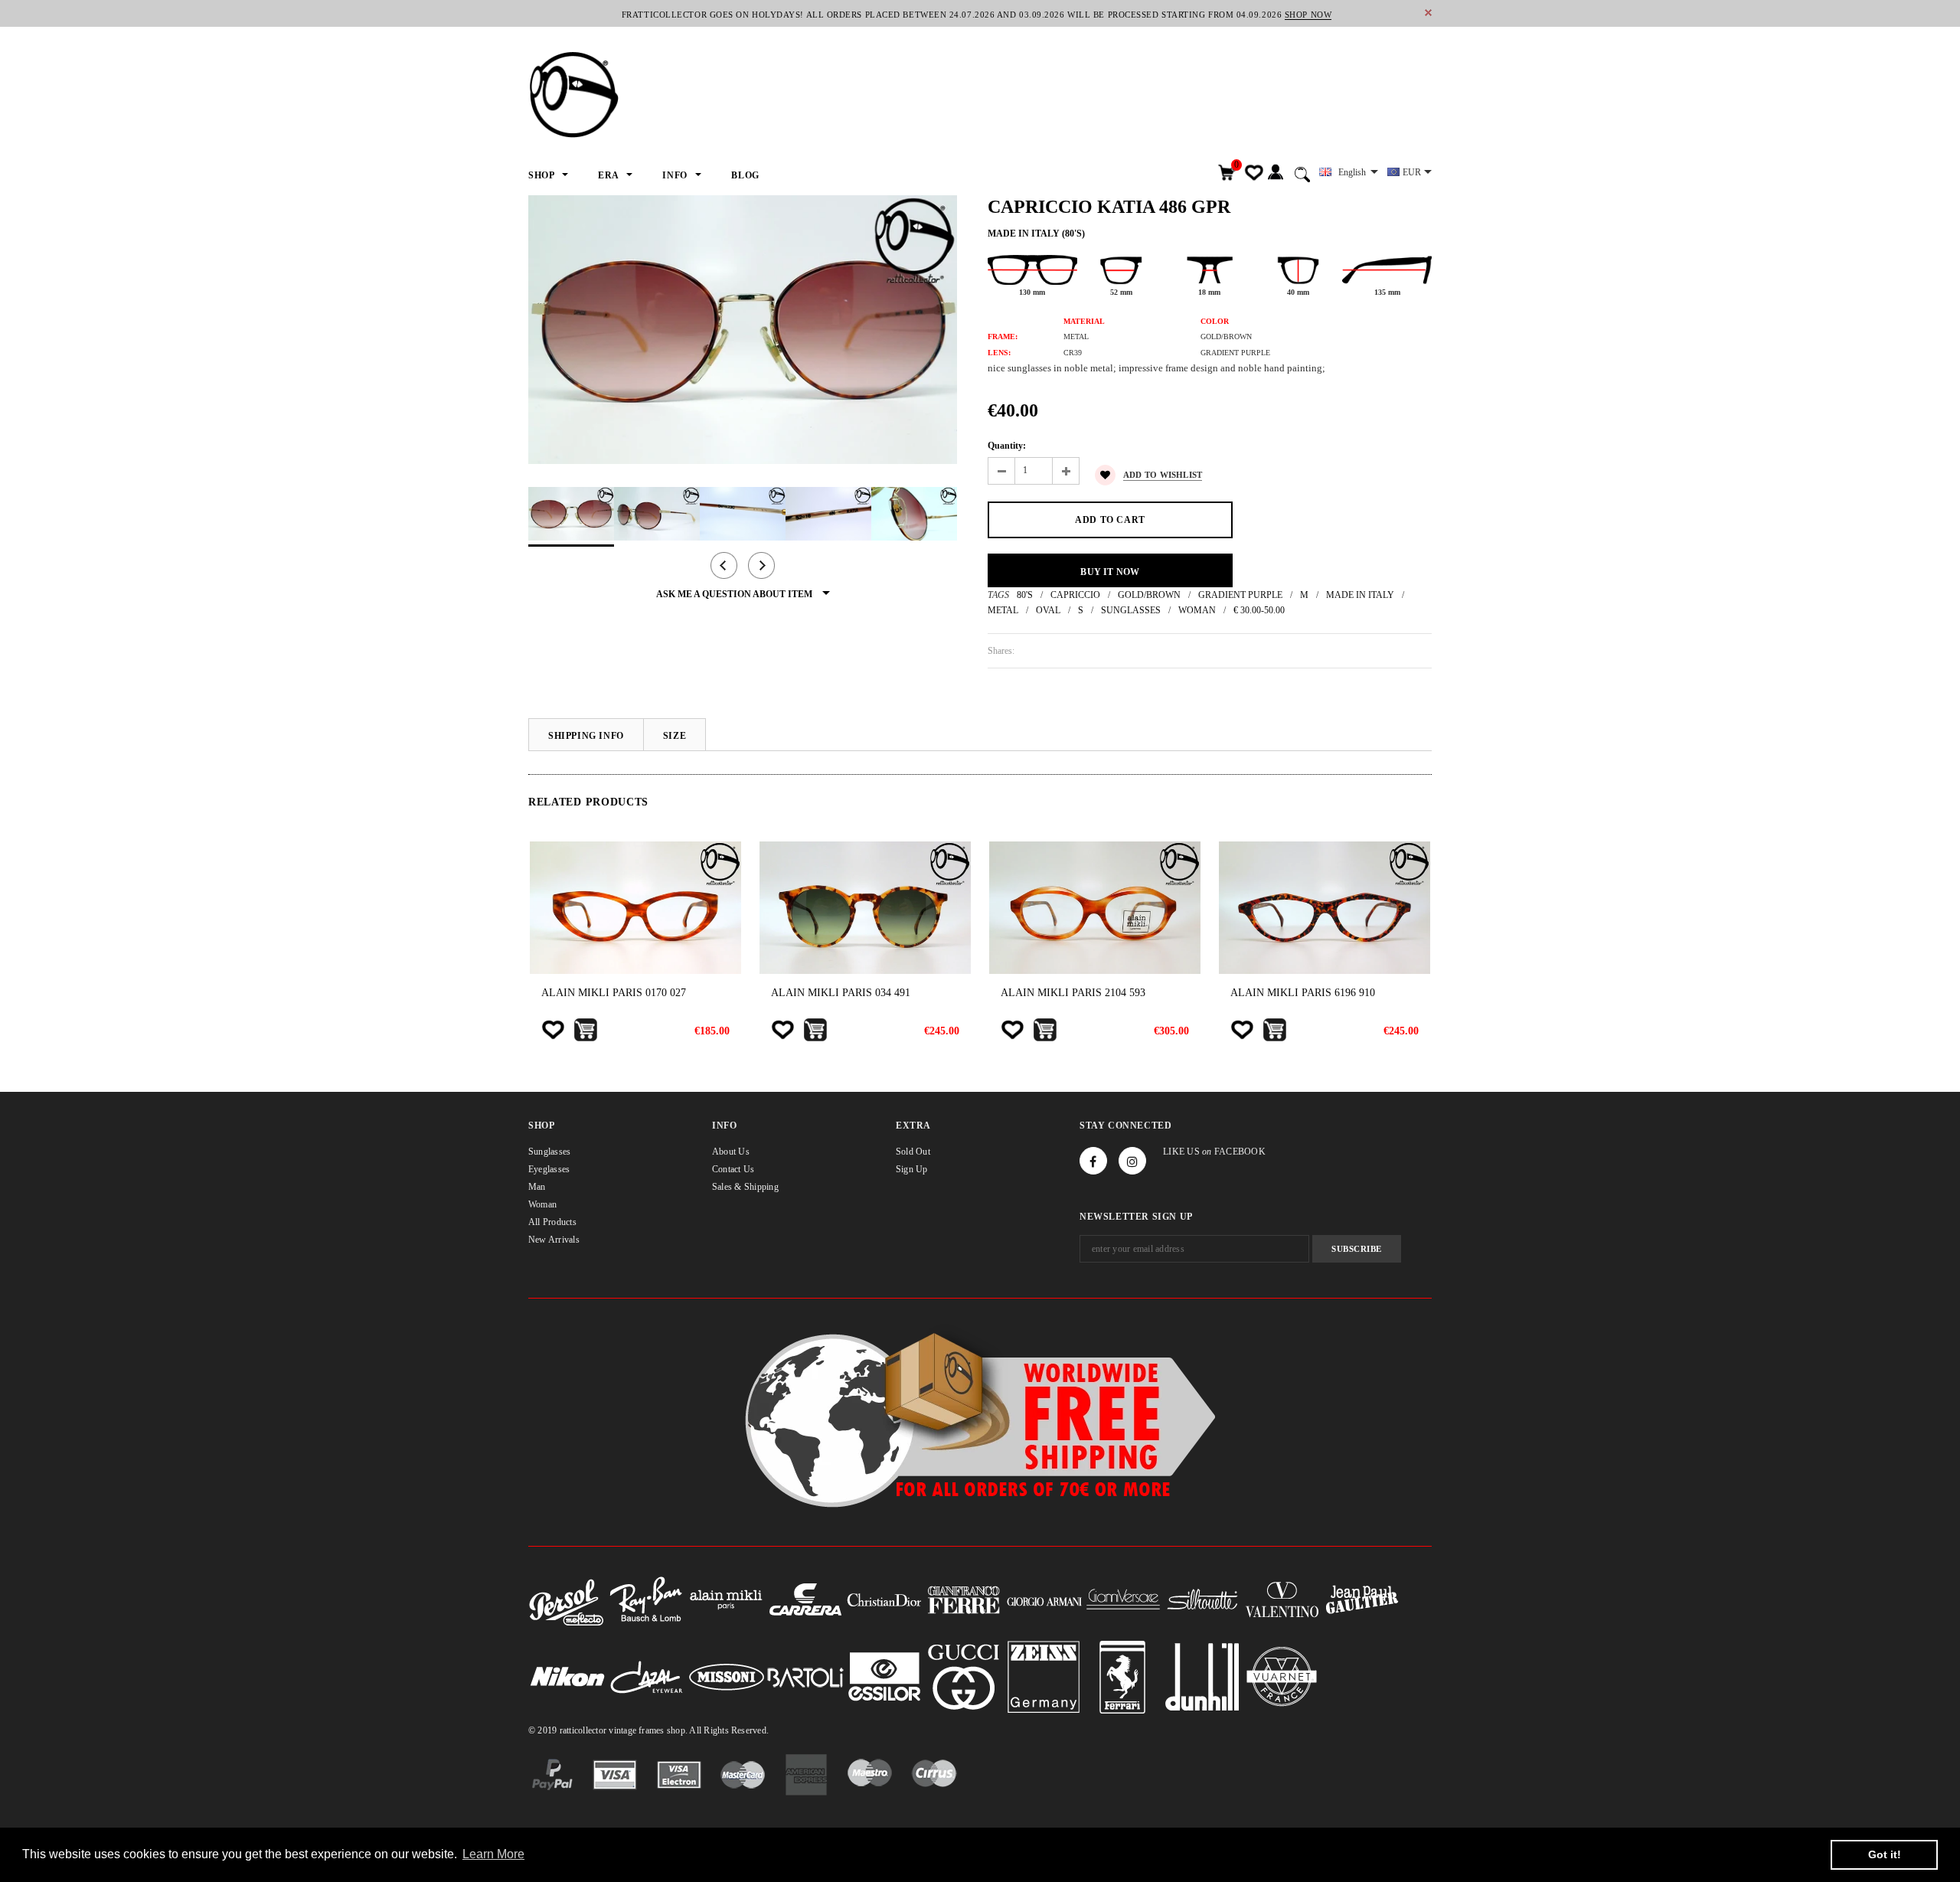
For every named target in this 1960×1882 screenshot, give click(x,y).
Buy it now (1110, 572)
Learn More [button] (493, 1854)
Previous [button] (724, 565)
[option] (743, 330)
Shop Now (1308, 15)
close (1428, 13)
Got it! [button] (1885, 1854)
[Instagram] (1132, 1161)
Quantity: (1007, 446)
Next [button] (761, 565)
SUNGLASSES (1131, 610)
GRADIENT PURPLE (1240, 595)
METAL (1003, 610)
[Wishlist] (553, 1030)
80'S (1025, 595)
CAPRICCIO (1075, 595)
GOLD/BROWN (1149, 595)
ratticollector (583, 1730)
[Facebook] (1093, 1161)
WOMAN (1197, 610)
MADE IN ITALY (1360, 595)
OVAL (1048, 610)
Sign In (1275, 173)
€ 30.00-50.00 (1259, 610)
